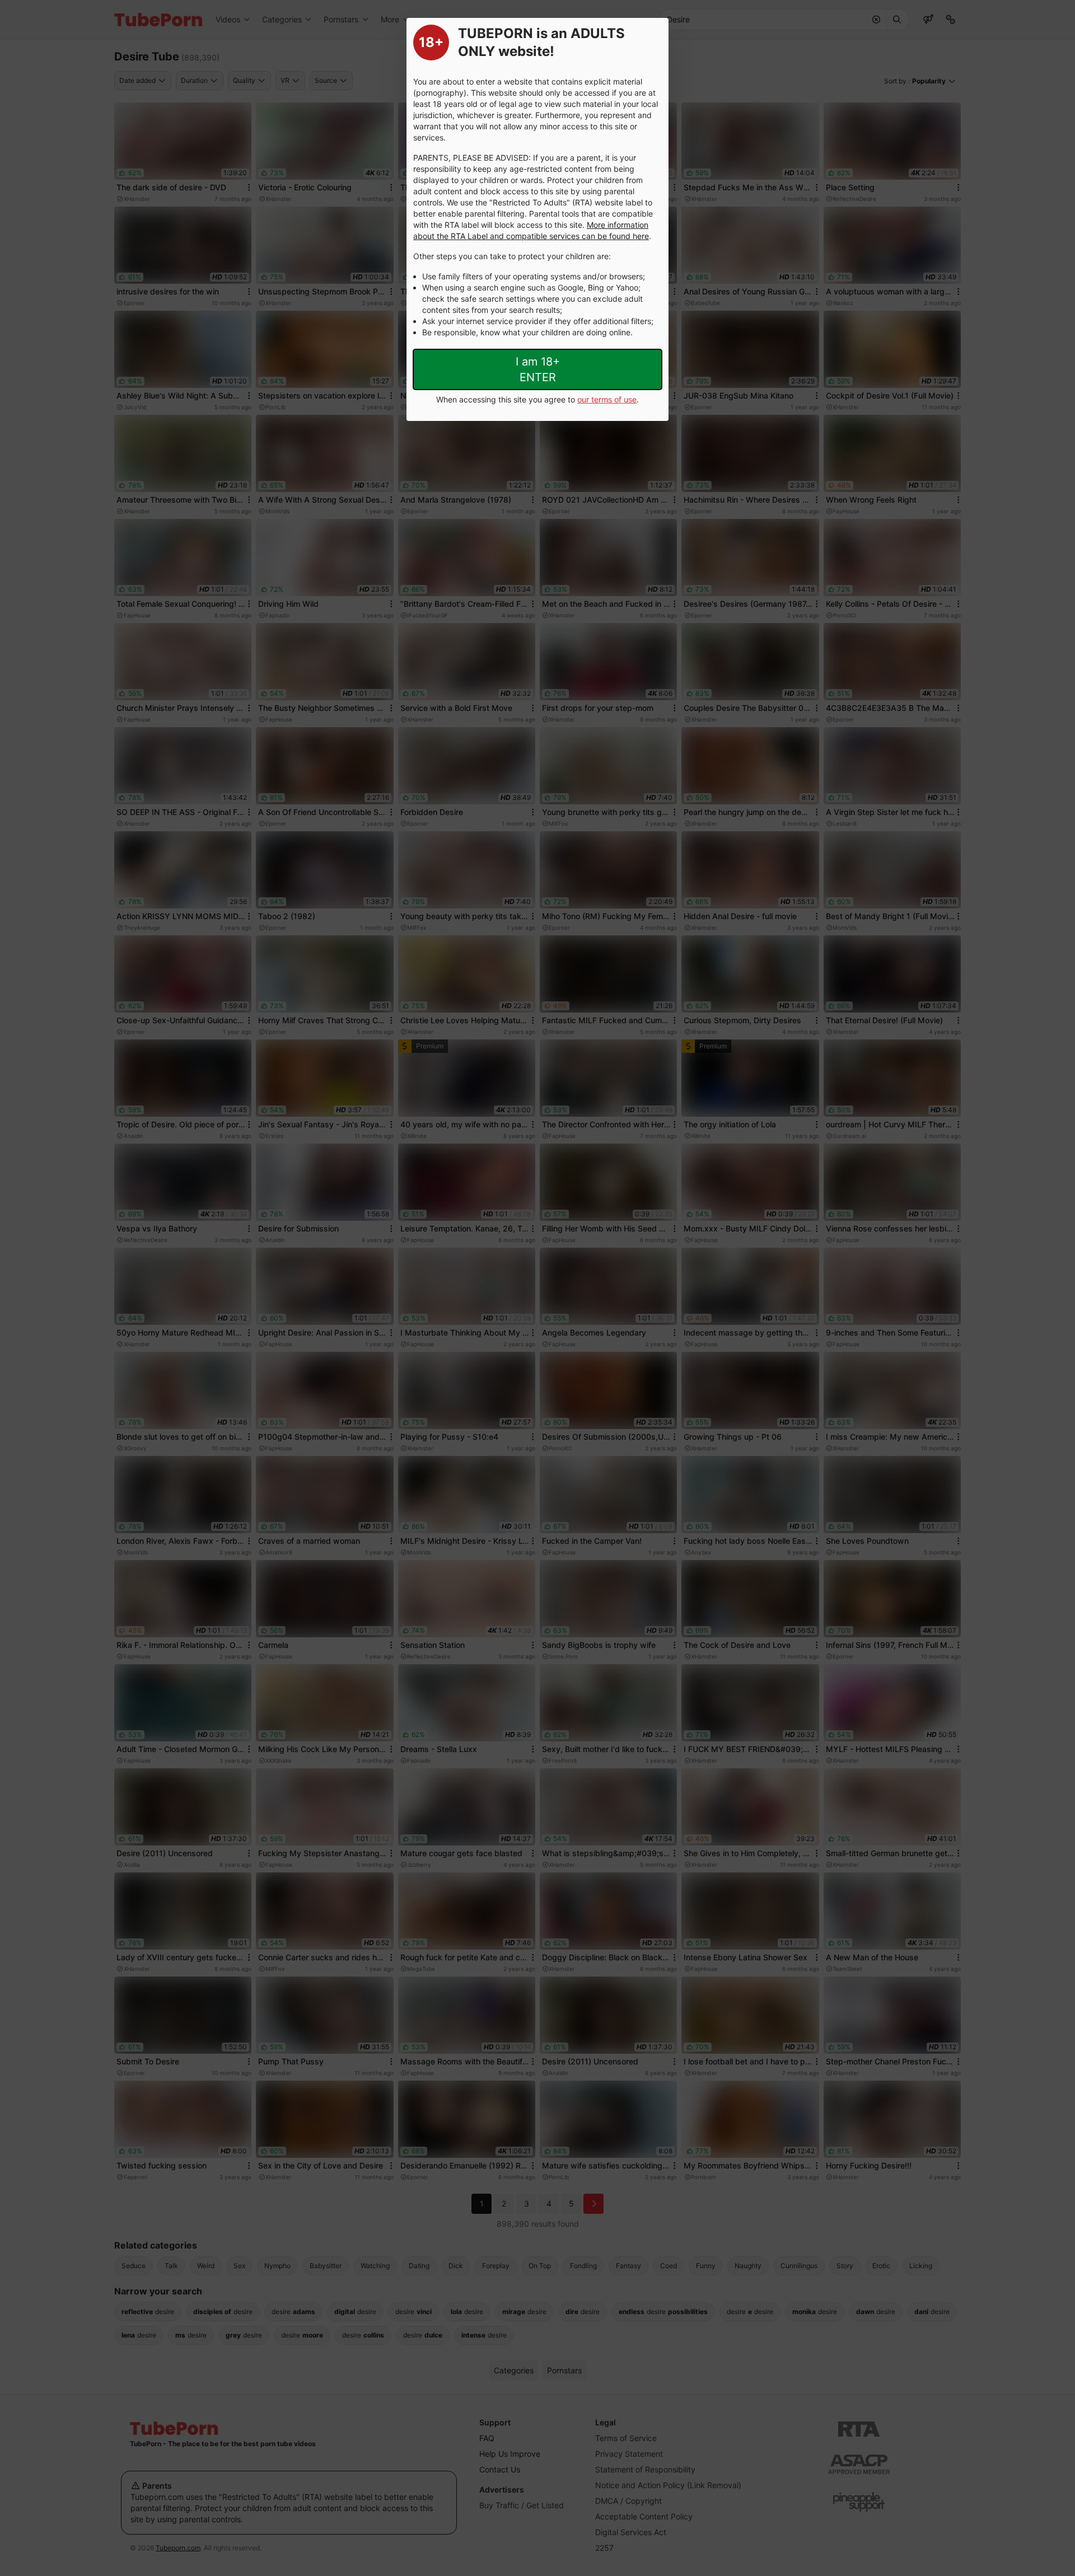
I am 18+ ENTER (538, 369)
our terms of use (607, 399)
